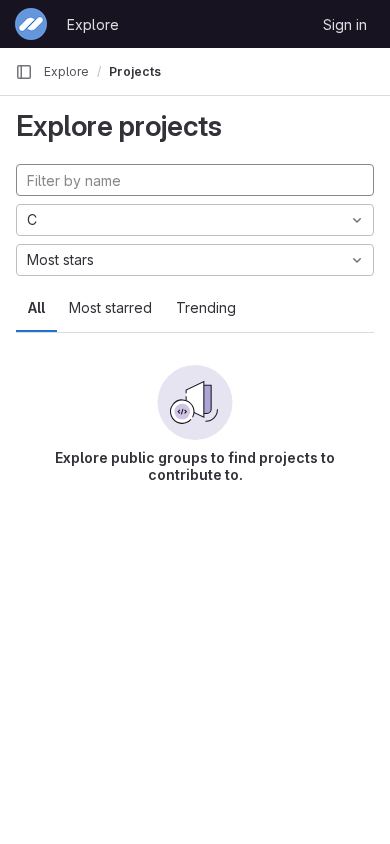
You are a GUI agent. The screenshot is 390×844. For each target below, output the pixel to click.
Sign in (345, 24)
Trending (206, 307)
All (36, 307)
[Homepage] (31, 24)
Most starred (110, 307)
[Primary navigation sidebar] (24, 72)
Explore (93, 24)
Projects (135, 71)
